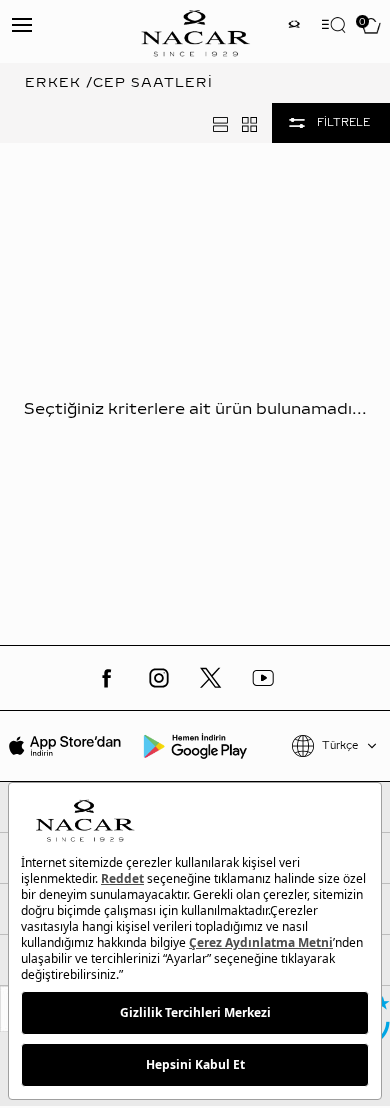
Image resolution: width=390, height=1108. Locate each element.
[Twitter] (211, 678)
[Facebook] (107, 678)
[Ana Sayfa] (195, 31)
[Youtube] (263, 678)
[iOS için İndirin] (65, 746)
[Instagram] (159, 678)
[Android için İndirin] (195, 746)
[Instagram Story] (294, 26)
